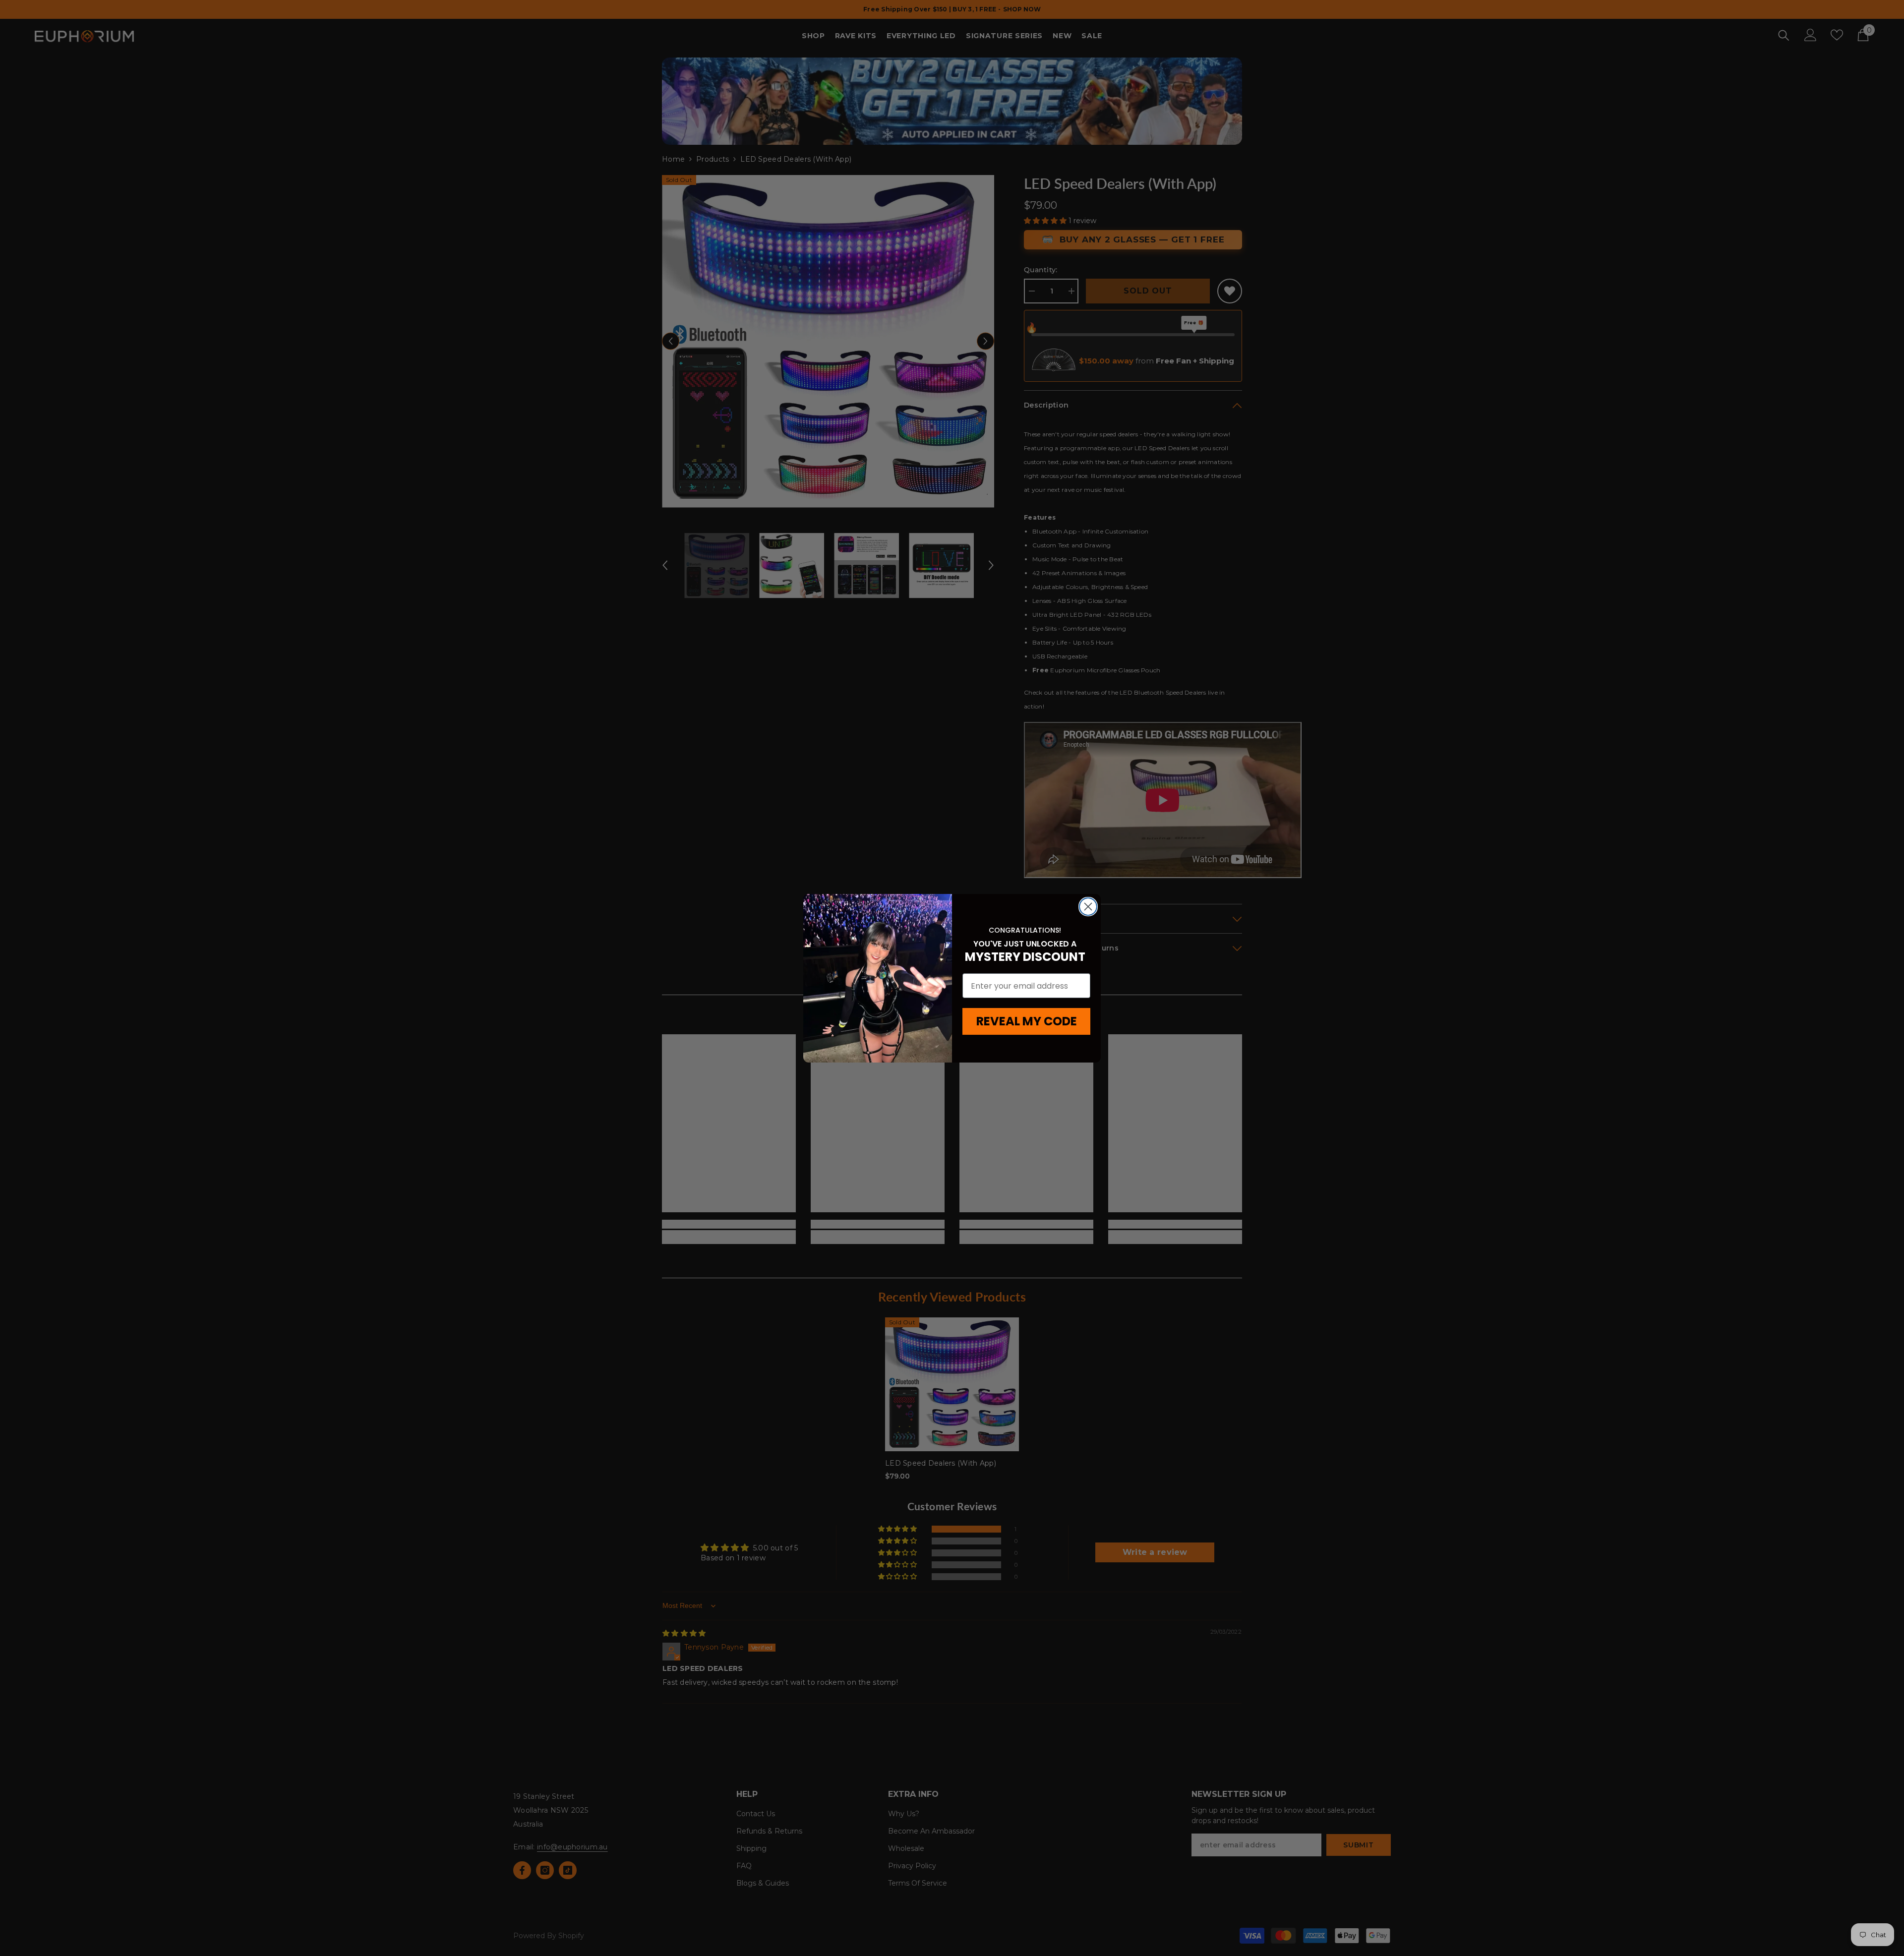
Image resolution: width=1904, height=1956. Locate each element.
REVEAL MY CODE (1027, 1021)
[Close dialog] (1088, 907)
